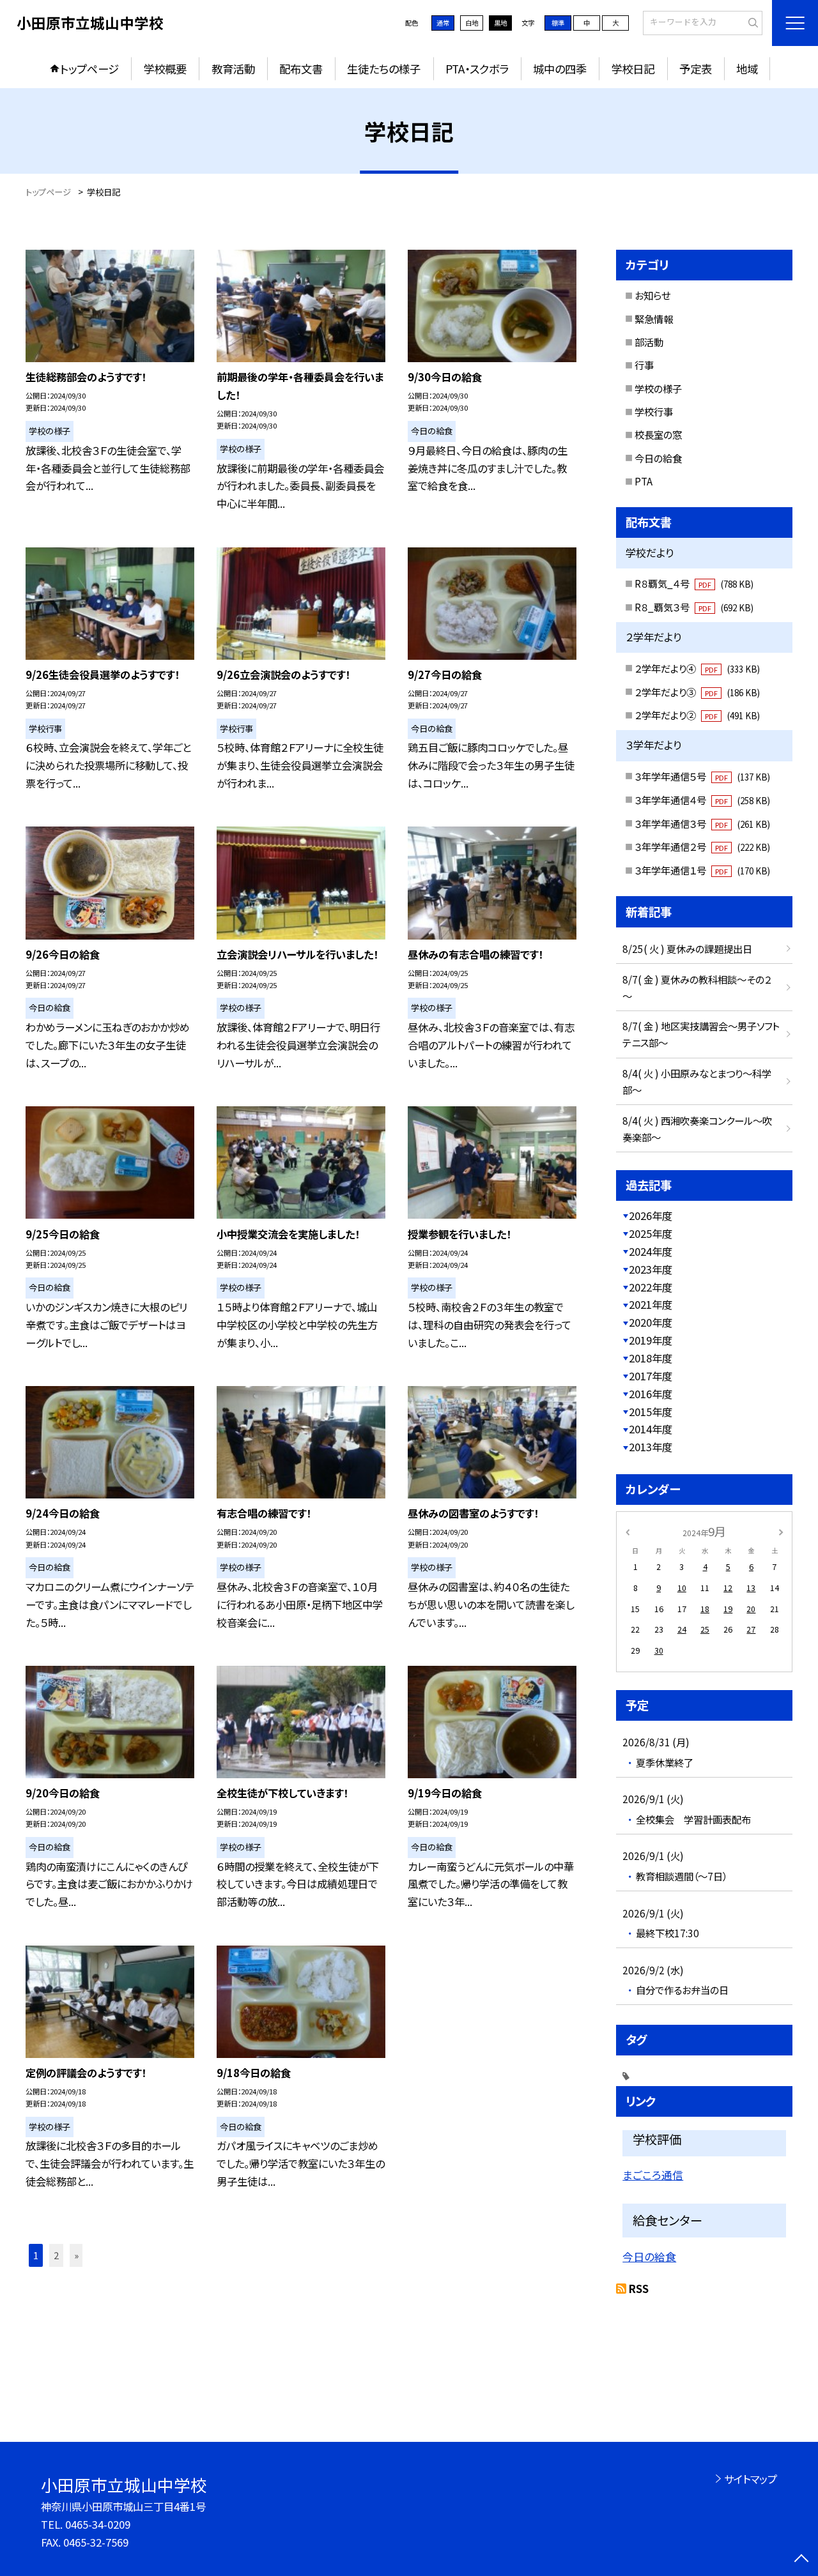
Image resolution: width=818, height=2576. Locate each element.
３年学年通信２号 (702, 846)
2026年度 (651, 1216)
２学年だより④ (697, 668)
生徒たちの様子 (384, 69)
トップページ (89, 69)
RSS (639, 2289)
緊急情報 (654, 319)
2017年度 (651, 1376)
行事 (644, 365)
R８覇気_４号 (694, 583)
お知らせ (652, 295)
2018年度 (651, 1358)
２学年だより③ (697, 692)
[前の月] (628, 1532)
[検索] (751, 22)
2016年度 (651, 1394)
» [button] (76, 2255)
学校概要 (165, 69)
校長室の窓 (658, 434)
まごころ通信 (653, 2175)
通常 (443, 23)
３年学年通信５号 (702, 776)
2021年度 (651, 1304)
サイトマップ (751, 2479)
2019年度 (651, 1340)
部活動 (649, 342)
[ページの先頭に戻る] (802, 2560)
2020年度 (651, 1322)
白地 (472, 23)
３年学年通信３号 (702, 823)
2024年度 (651, 1251)
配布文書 (301, 69)
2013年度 (651, 1447)
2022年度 (651, 1287)
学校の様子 (658, 388)
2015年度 (651, 1412)
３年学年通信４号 (702, 800)
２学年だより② (697, 715)
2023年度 (651, 1269)
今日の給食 (658, 458)
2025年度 (651, 1233)
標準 (558, 23)
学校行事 (654, 411)
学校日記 (633, 69)
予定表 (696, 69)
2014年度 (651, 1429)
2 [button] (56, 2255)
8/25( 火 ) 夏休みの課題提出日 (687, 949)
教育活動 (233, 69)
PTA (644, 481)
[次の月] (781, 1532)
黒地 (500, 23)
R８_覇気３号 (694, 607)
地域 (747, 69)
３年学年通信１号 (702, 870)
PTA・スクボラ (477, 69)
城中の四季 (560, 69)
